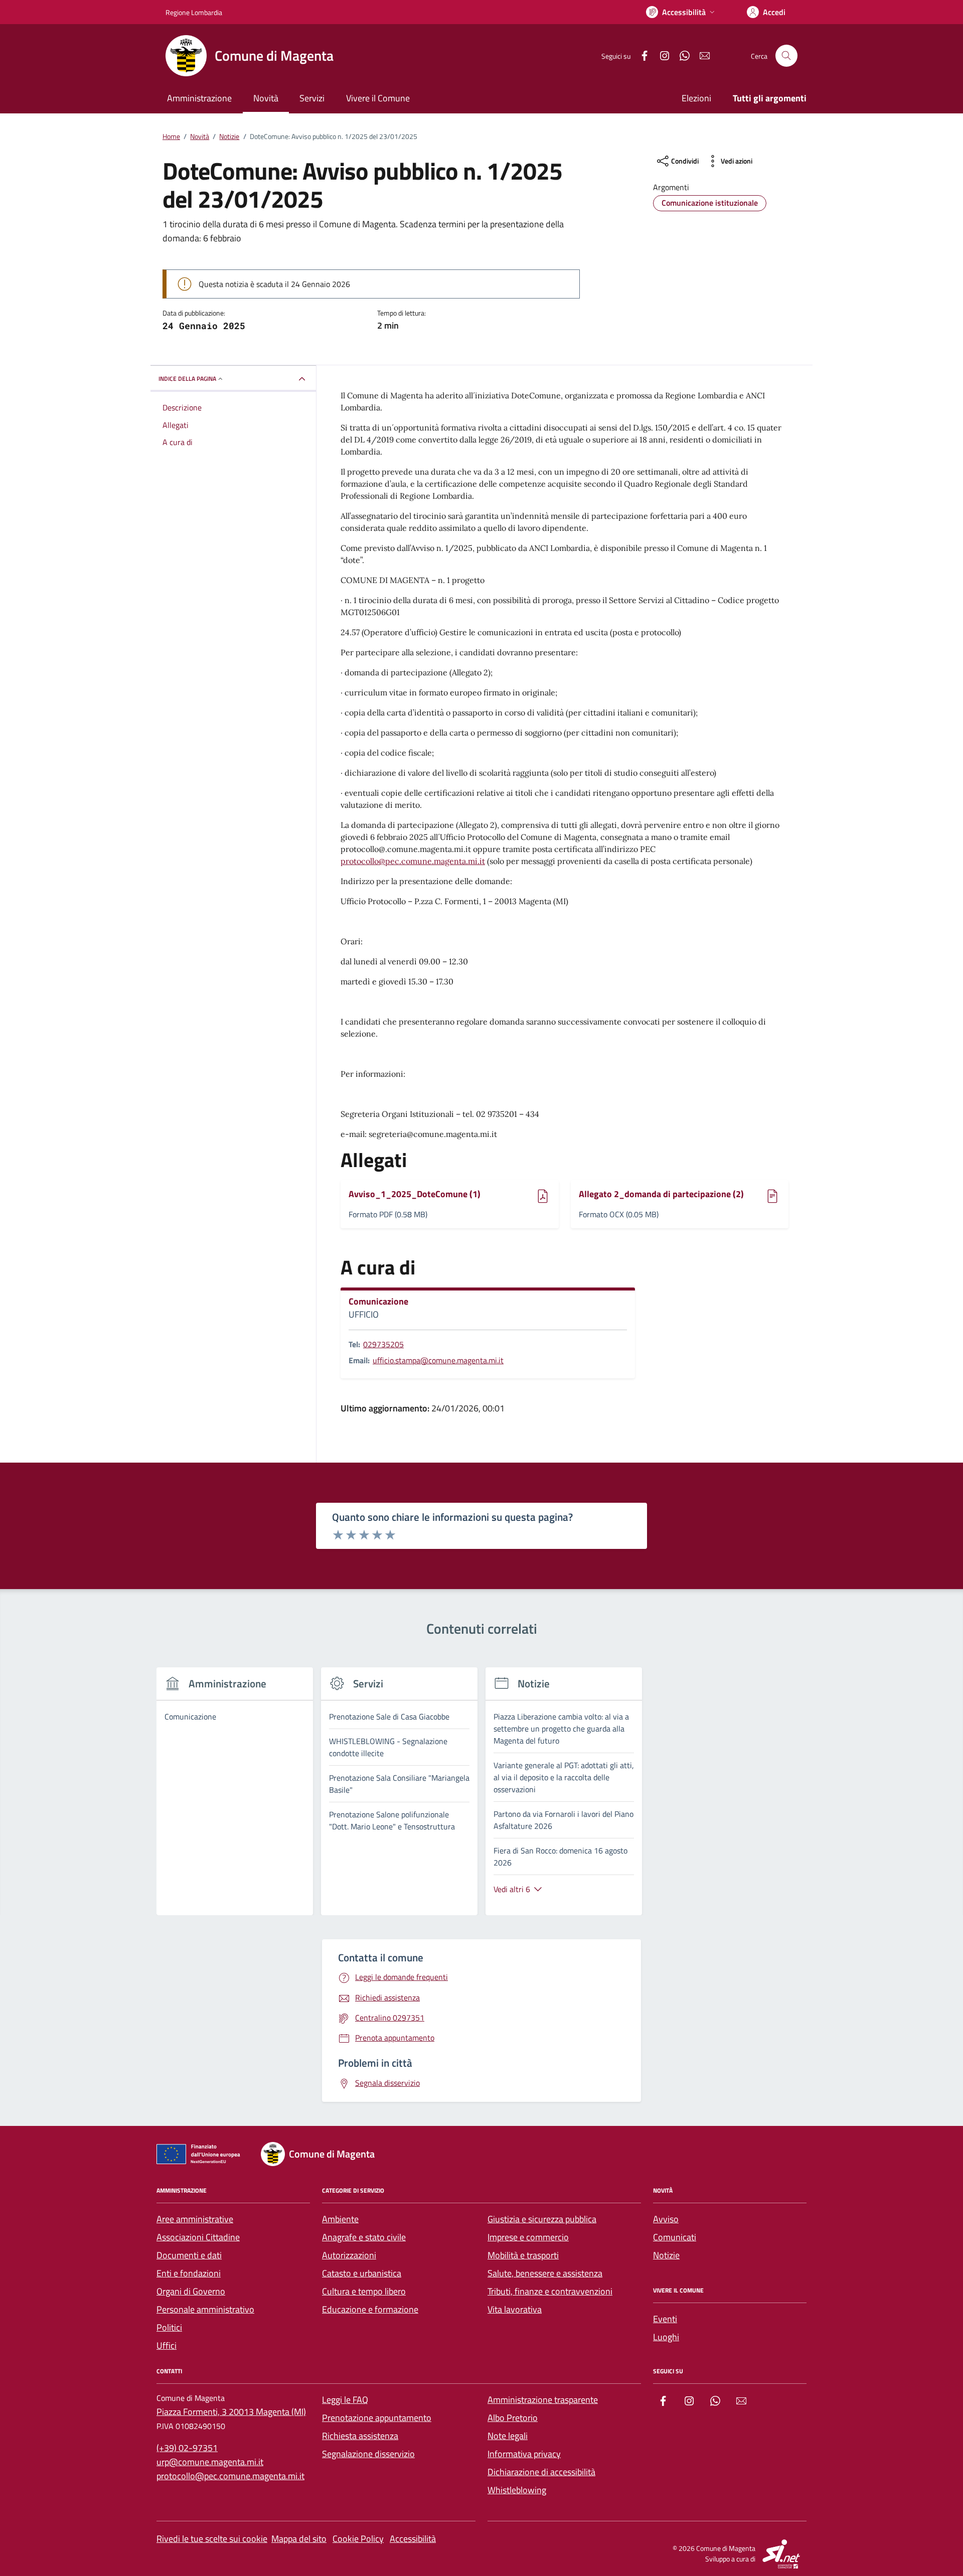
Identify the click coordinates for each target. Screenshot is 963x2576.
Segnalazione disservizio (368, 2454)
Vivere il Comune (378, 98)
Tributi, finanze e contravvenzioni (550, 2291)
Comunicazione (378, 1302)
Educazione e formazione (370, 2309)
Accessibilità (413, 2539)
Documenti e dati (189, 2255)
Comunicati (675, 2237)
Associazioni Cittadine (198, 2237)
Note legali (508, 2436)
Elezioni (696, 98)
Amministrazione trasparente (543, 2400)
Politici (169, 2327)
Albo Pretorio (513, 2418)
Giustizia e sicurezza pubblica (542, 2219)
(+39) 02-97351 (187, 2448)
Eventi (665, 2319)
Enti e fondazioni (189, 2273)
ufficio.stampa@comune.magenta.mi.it (438, 1360)
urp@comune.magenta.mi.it (210, 2462)
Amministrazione (199, 98)
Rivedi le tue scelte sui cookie (212, 2539)
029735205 (383, 1344)
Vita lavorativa (515, 2309)
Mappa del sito (299, 2539)
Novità (266, 98)
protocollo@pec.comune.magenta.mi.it (413, 861)
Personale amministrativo (205, 2309)
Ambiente (340, 2219)
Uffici (167, 2345)
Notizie (666, 2255)
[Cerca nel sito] (786, 56)
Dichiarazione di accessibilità (541, 2472)
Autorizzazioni (349, 2255)
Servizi (312, 98)
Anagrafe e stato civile (364, 2237)
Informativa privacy (524, 2454)
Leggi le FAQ (345, 2400)
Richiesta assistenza (360, 2436)
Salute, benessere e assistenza (545, 2273)
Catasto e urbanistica (362, 2273)
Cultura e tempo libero (364, 2291)
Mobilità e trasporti (523, 2255)
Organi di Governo (191, 2291)
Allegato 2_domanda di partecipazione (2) (661, 1194)
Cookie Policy (358, 2539)
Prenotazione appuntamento (377, 2418)
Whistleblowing (517, 2490)
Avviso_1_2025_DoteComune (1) (415, 1194)
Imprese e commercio (528, 2237)
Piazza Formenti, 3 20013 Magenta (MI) (231, 2412)
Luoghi (666, 2337)
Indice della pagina (187, 379)
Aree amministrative (195, 2219)
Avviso (666, 2219)
